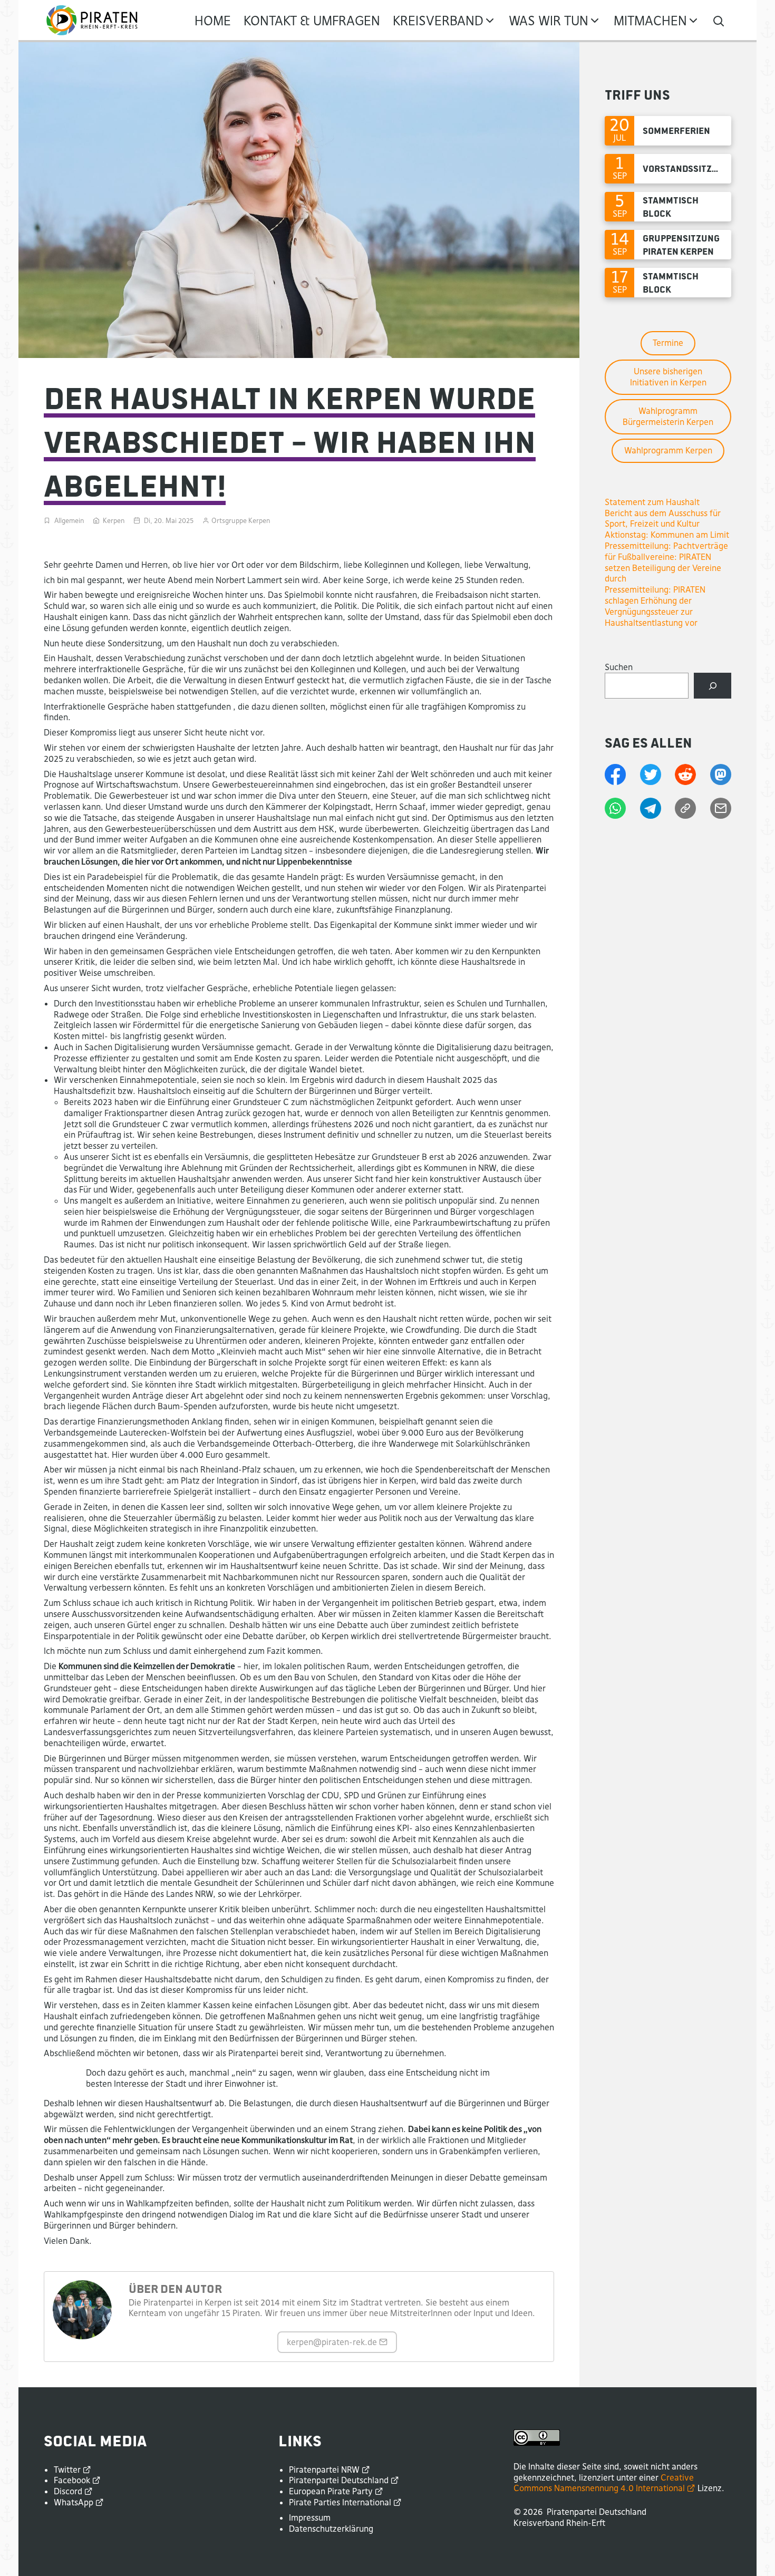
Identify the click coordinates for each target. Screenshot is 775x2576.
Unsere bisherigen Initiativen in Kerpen (668, 377)
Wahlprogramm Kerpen (668, 450)
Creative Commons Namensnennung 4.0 (604, 2483)
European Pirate (331, 2491)
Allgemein (69, 521)
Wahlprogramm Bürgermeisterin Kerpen (668, 416)
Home (213, 21)
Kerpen (114, 521)
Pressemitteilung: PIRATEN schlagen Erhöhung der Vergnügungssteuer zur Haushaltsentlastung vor (655, 606)
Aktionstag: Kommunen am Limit (667, 535)
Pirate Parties (340, 2502)
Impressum (310, 2517)
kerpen (332, 2342)
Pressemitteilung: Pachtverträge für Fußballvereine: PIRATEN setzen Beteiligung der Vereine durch (666, 562)
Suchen (619, 667)
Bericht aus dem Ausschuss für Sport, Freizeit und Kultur (663, 519)
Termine (668, 343)
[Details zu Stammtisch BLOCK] (668, 207)
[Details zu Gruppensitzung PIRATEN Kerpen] (668, 245)
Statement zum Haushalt (652, 502)
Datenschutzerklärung (331, 2529)
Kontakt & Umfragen (312, 21)
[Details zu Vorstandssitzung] (668, 169)
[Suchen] (713, 686)
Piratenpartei (324, 2470)
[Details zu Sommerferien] (668, 131)
